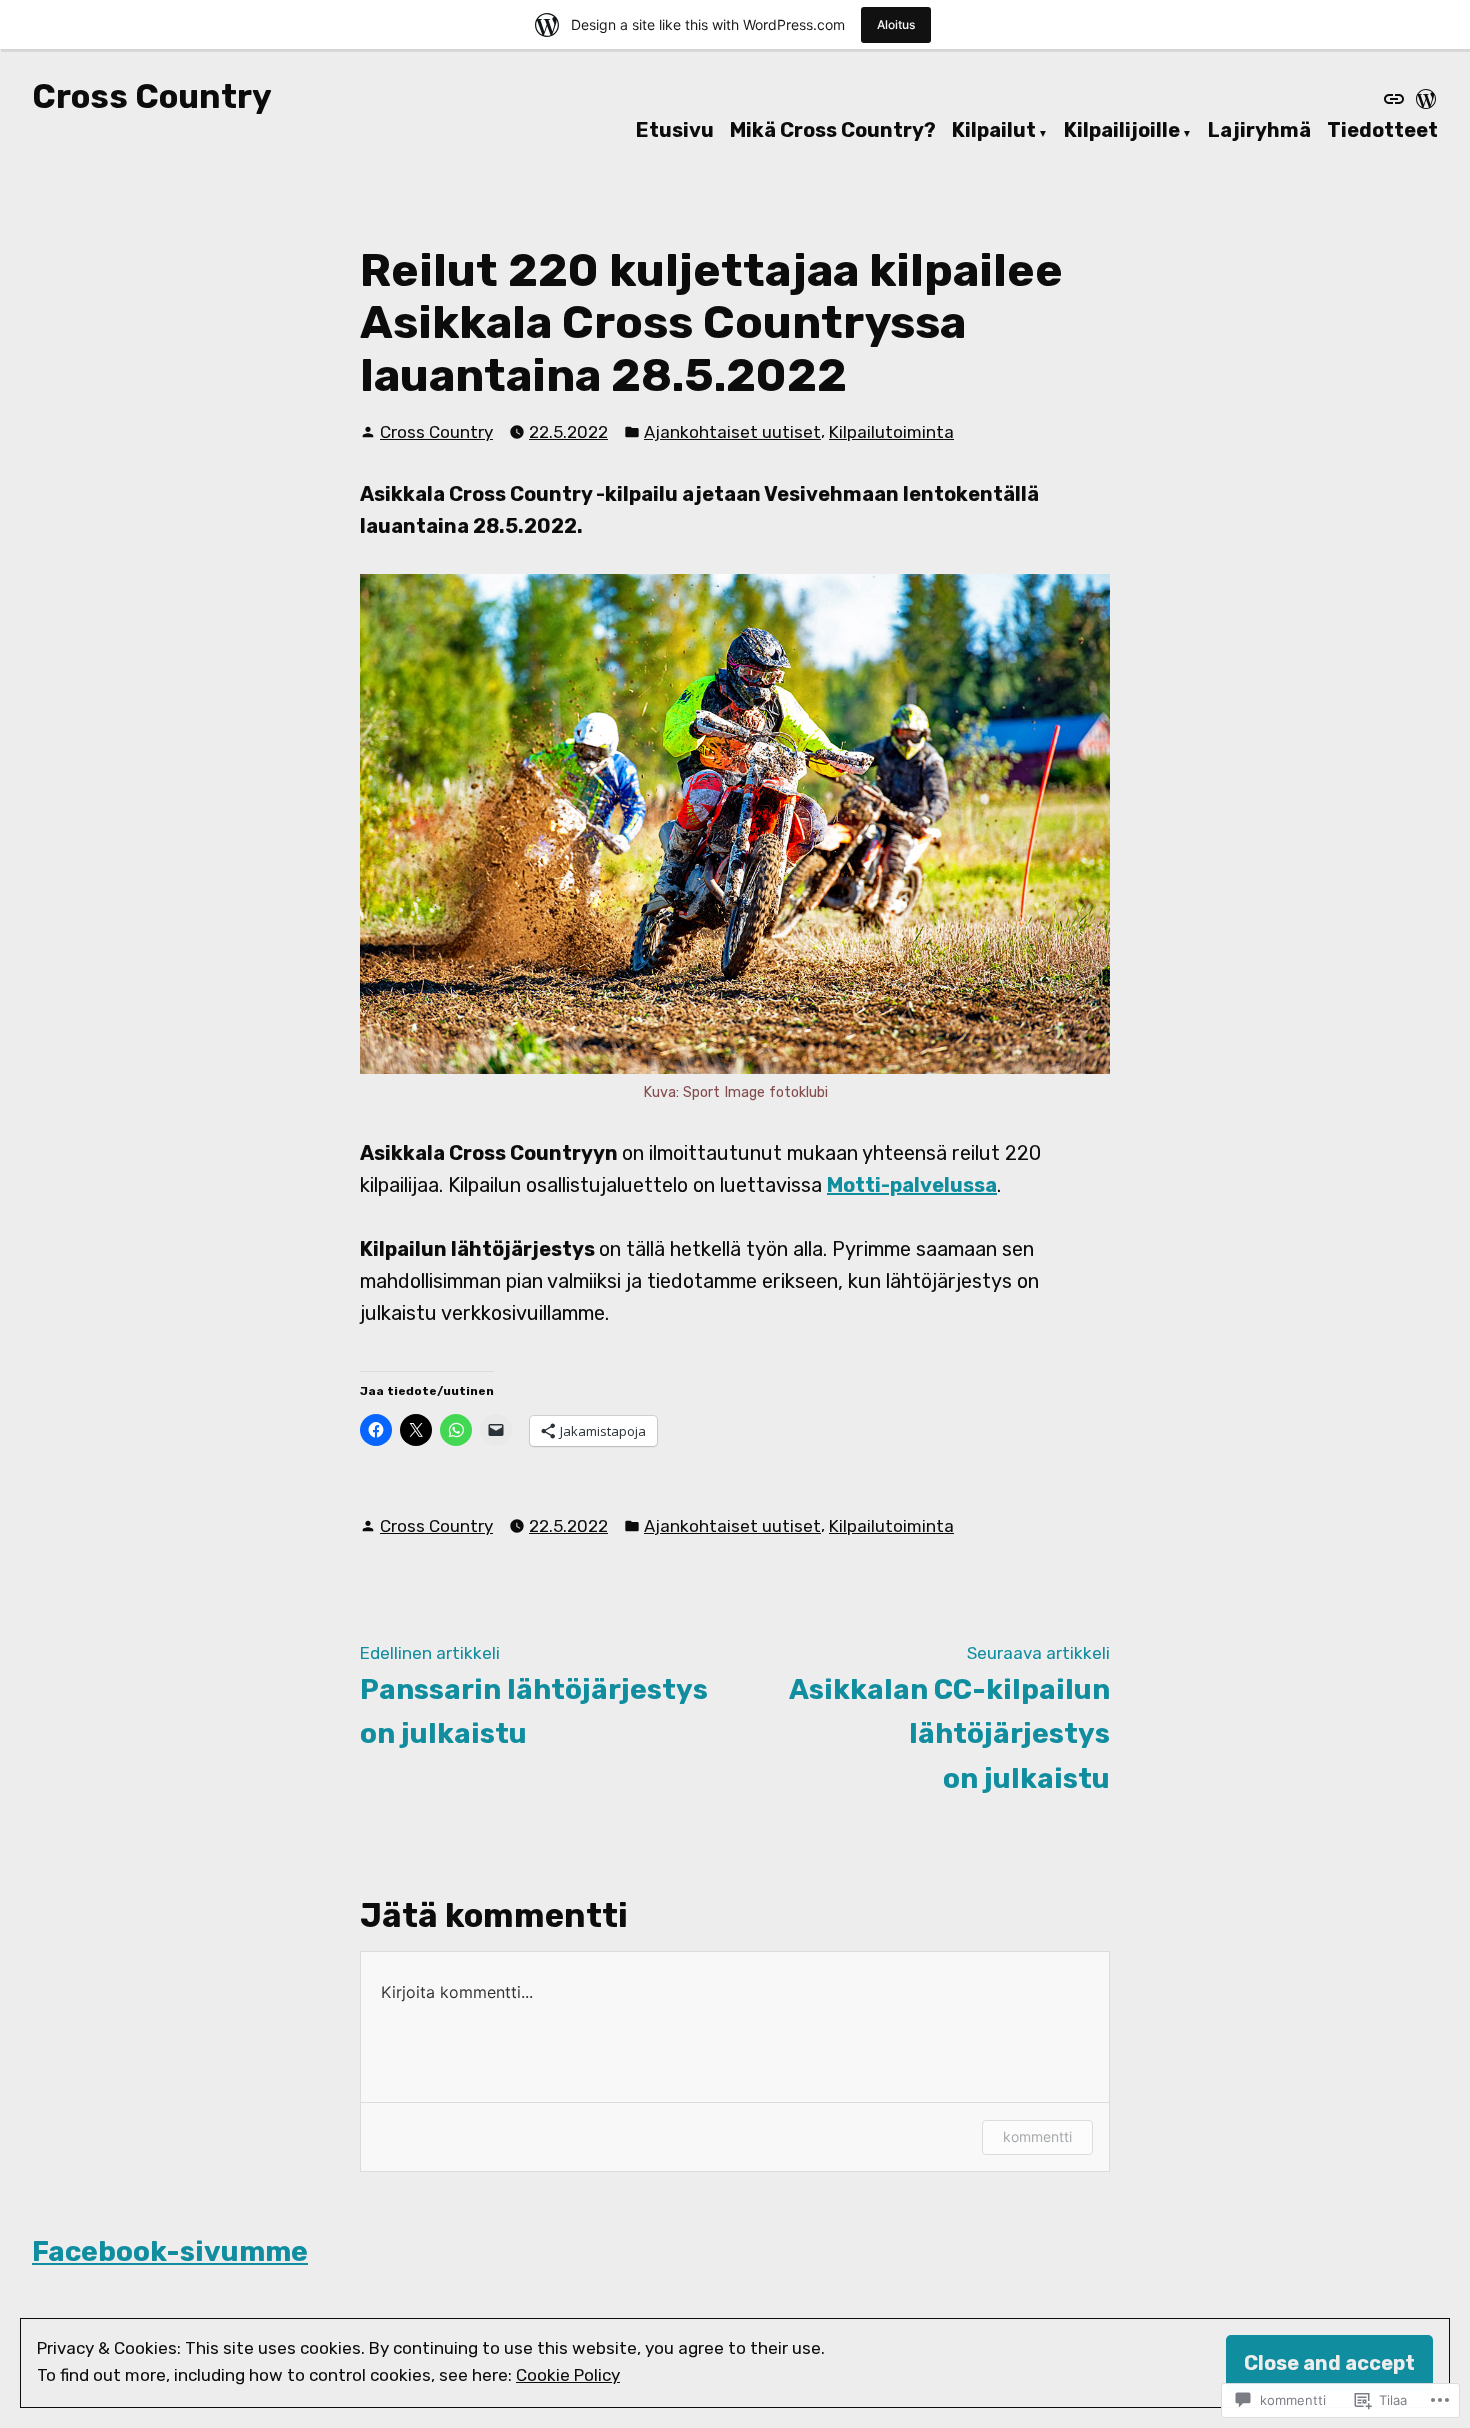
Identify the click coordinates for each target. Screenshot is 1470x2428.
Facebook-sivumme (170, 2251)
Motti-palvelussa (912, 1185)
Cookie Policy (568, 2375)
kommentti (1037, 2136)
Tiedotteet (1382, 131)
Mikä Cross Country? (833, 131)
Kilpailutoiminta (891, 432)
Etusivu (675, 131)
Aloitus (896, 24)
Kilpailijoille (1122, 131)
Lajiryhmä (1259, 131)
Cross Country (152, 96)
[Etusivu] (1396, 99)
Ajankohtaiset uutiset (732, 432)
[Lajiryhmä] (1424, 99)
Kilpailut (994, 131)
